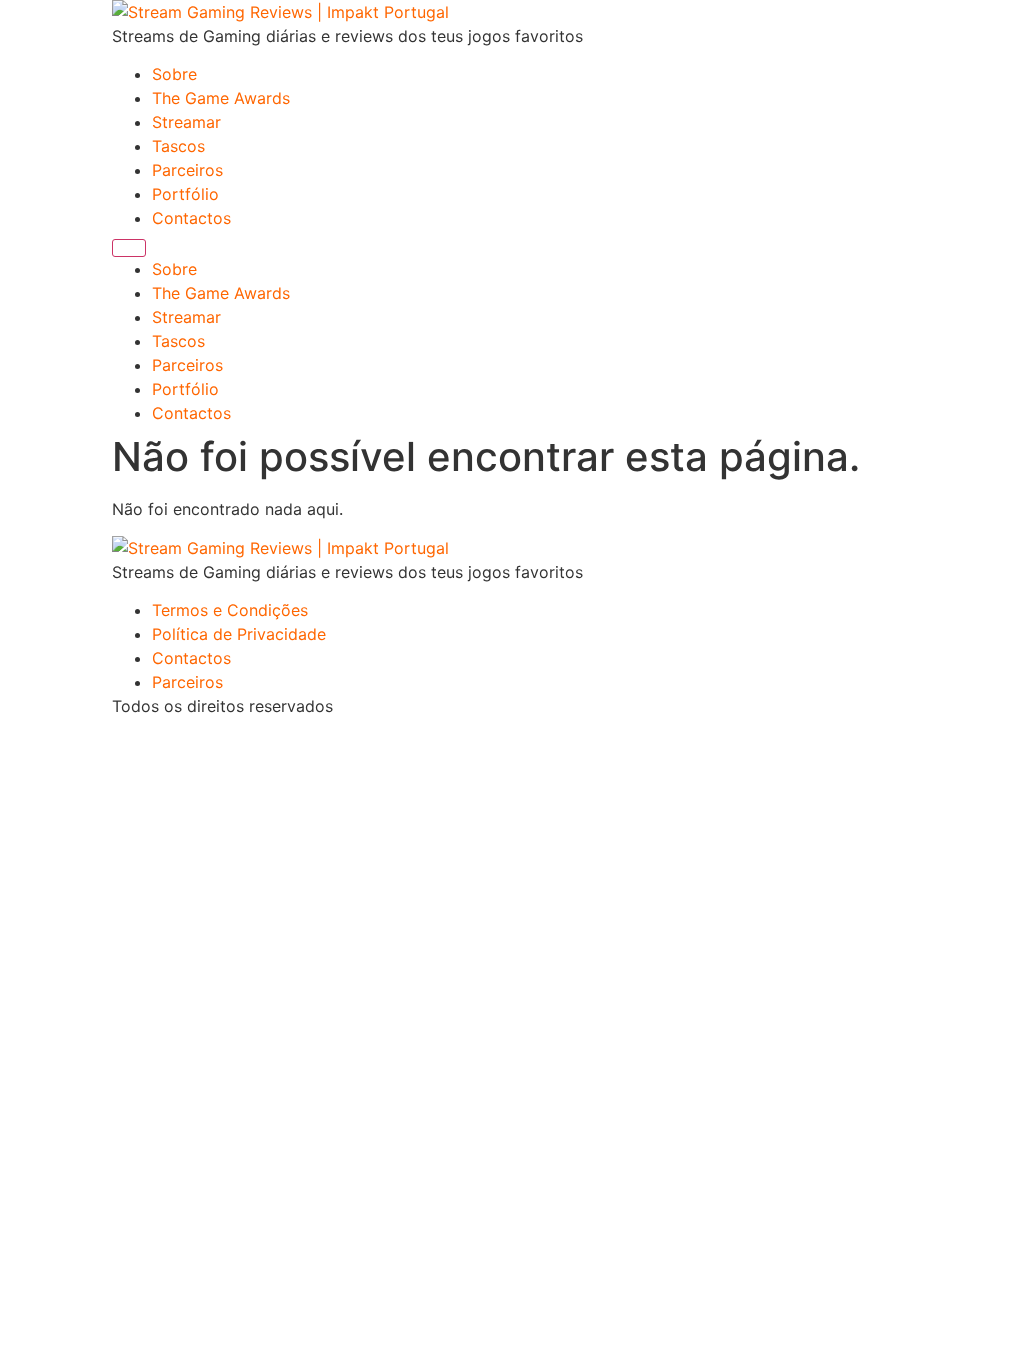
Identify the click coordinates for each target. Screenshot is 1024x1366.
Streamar (186, 122)
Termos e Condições (230, 610)
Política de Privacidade (239, 634)
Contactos (191, 218)
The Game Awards (221, 98)
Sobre (174, 74)
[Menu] (129, 248)
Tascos (178, 146)
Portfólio (185, 194)
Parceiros (187, 170)
